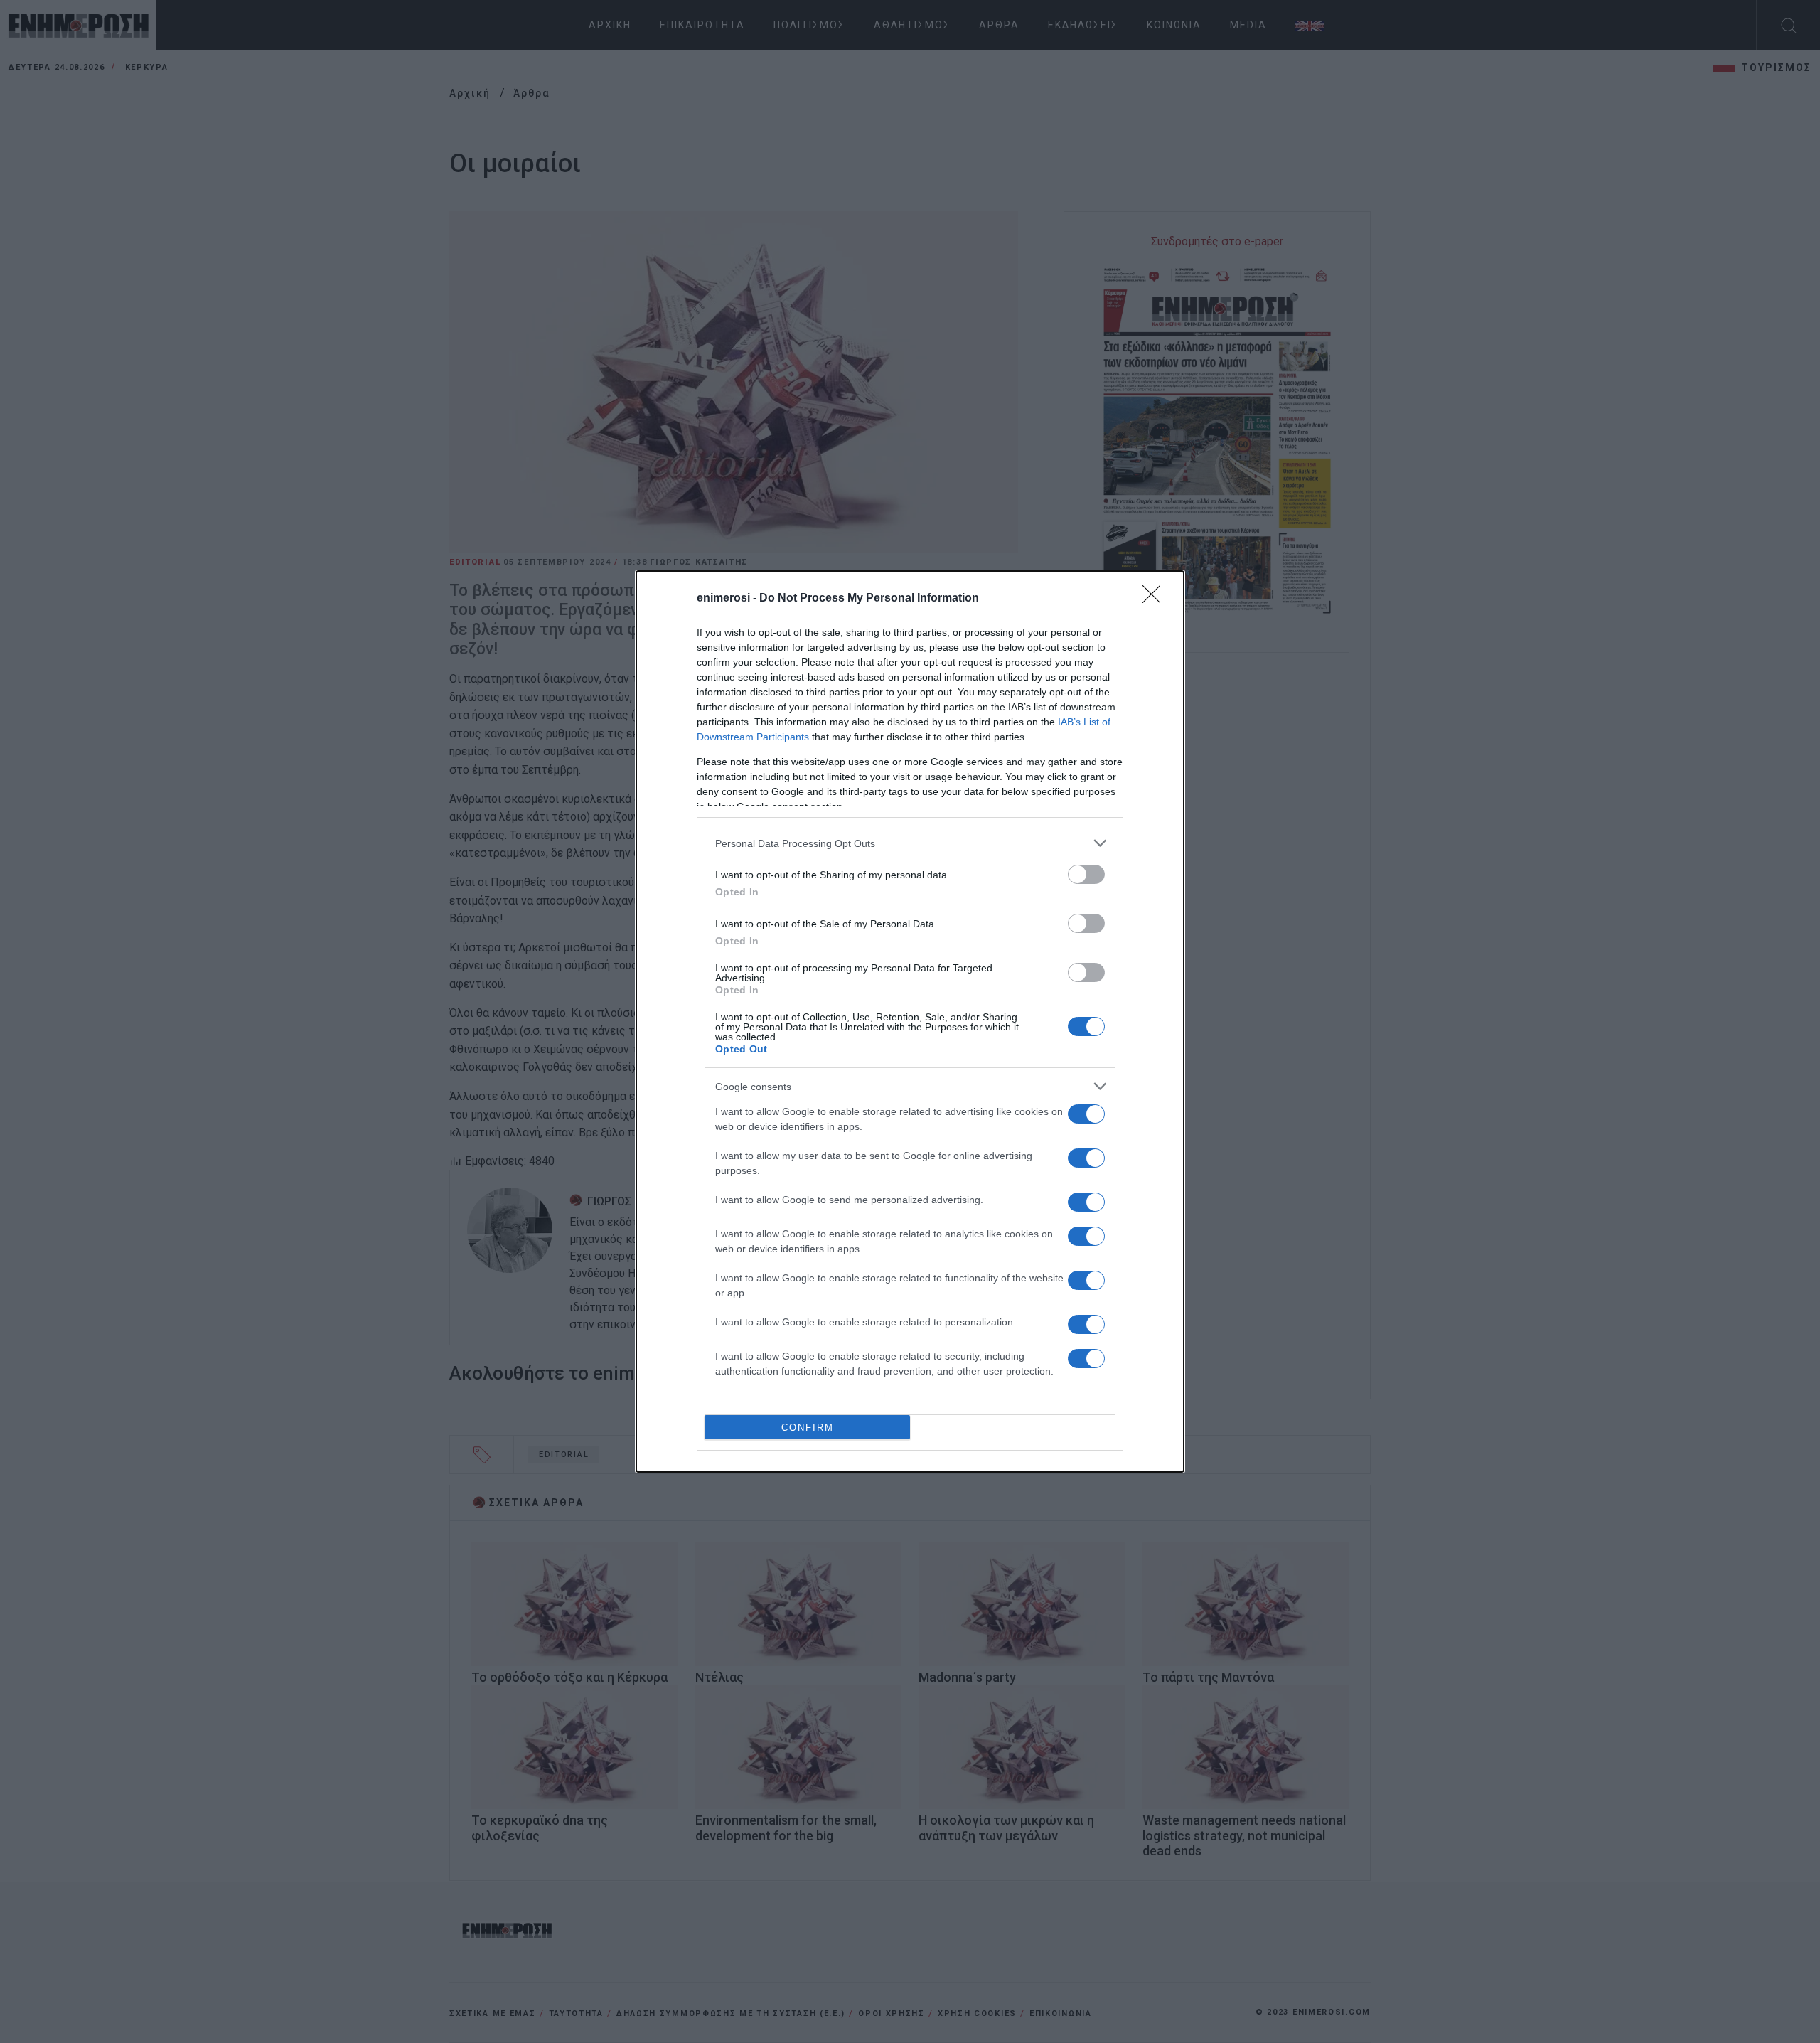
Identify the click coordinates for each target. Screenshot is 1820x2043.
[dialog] (910, 1022)
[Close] (1156, 599)
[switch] (1086, 874)
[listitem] (910, 843)
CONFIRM (808, 1428)
